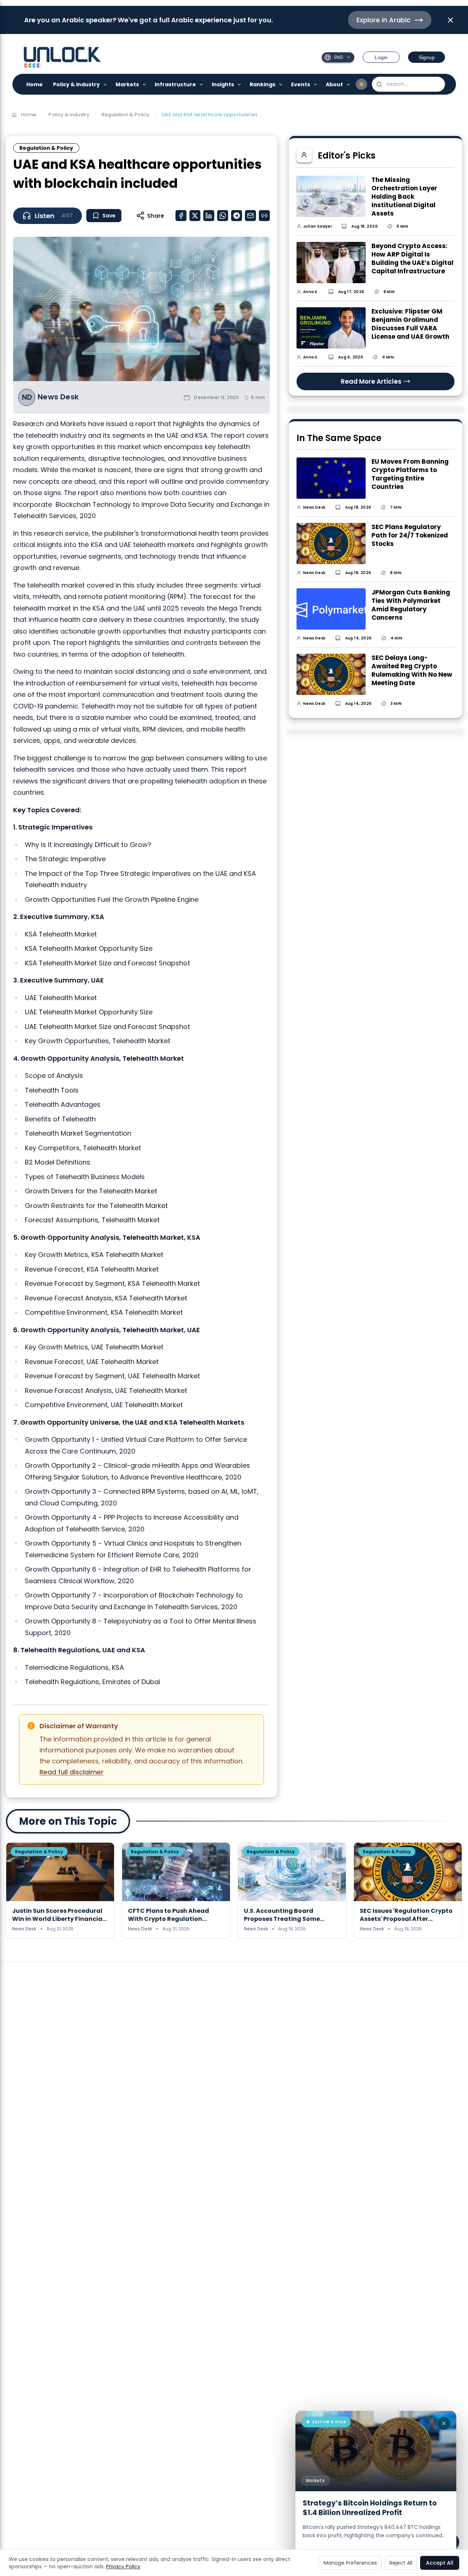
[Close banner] (450, 20)
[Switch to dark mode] (362, 84)
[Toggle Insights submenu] (240, 84)
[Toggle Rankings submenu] (281, 84)
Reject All (401, 2563)
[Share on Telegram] (237, 216)
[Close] (444, 2423)
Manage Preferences (350, 2563)
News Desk (58, 397)
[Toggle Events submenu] (316, 84)
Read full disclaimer (71, 1772)
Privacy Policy (123, 2566)
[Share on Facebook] (181, 216)
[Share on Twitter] (195, 216)
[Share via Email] (250, 216)
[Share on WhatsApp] (223, 216)
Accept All (440, 2563)
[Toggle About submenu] (349, 84)
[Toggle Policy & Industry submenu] (105, 84)
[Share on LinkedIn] (209, 216)
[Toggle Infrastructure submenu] (202, 84)
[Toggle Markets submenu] (145, 84)
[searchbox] (408, 84)
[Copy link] (264, 216)
